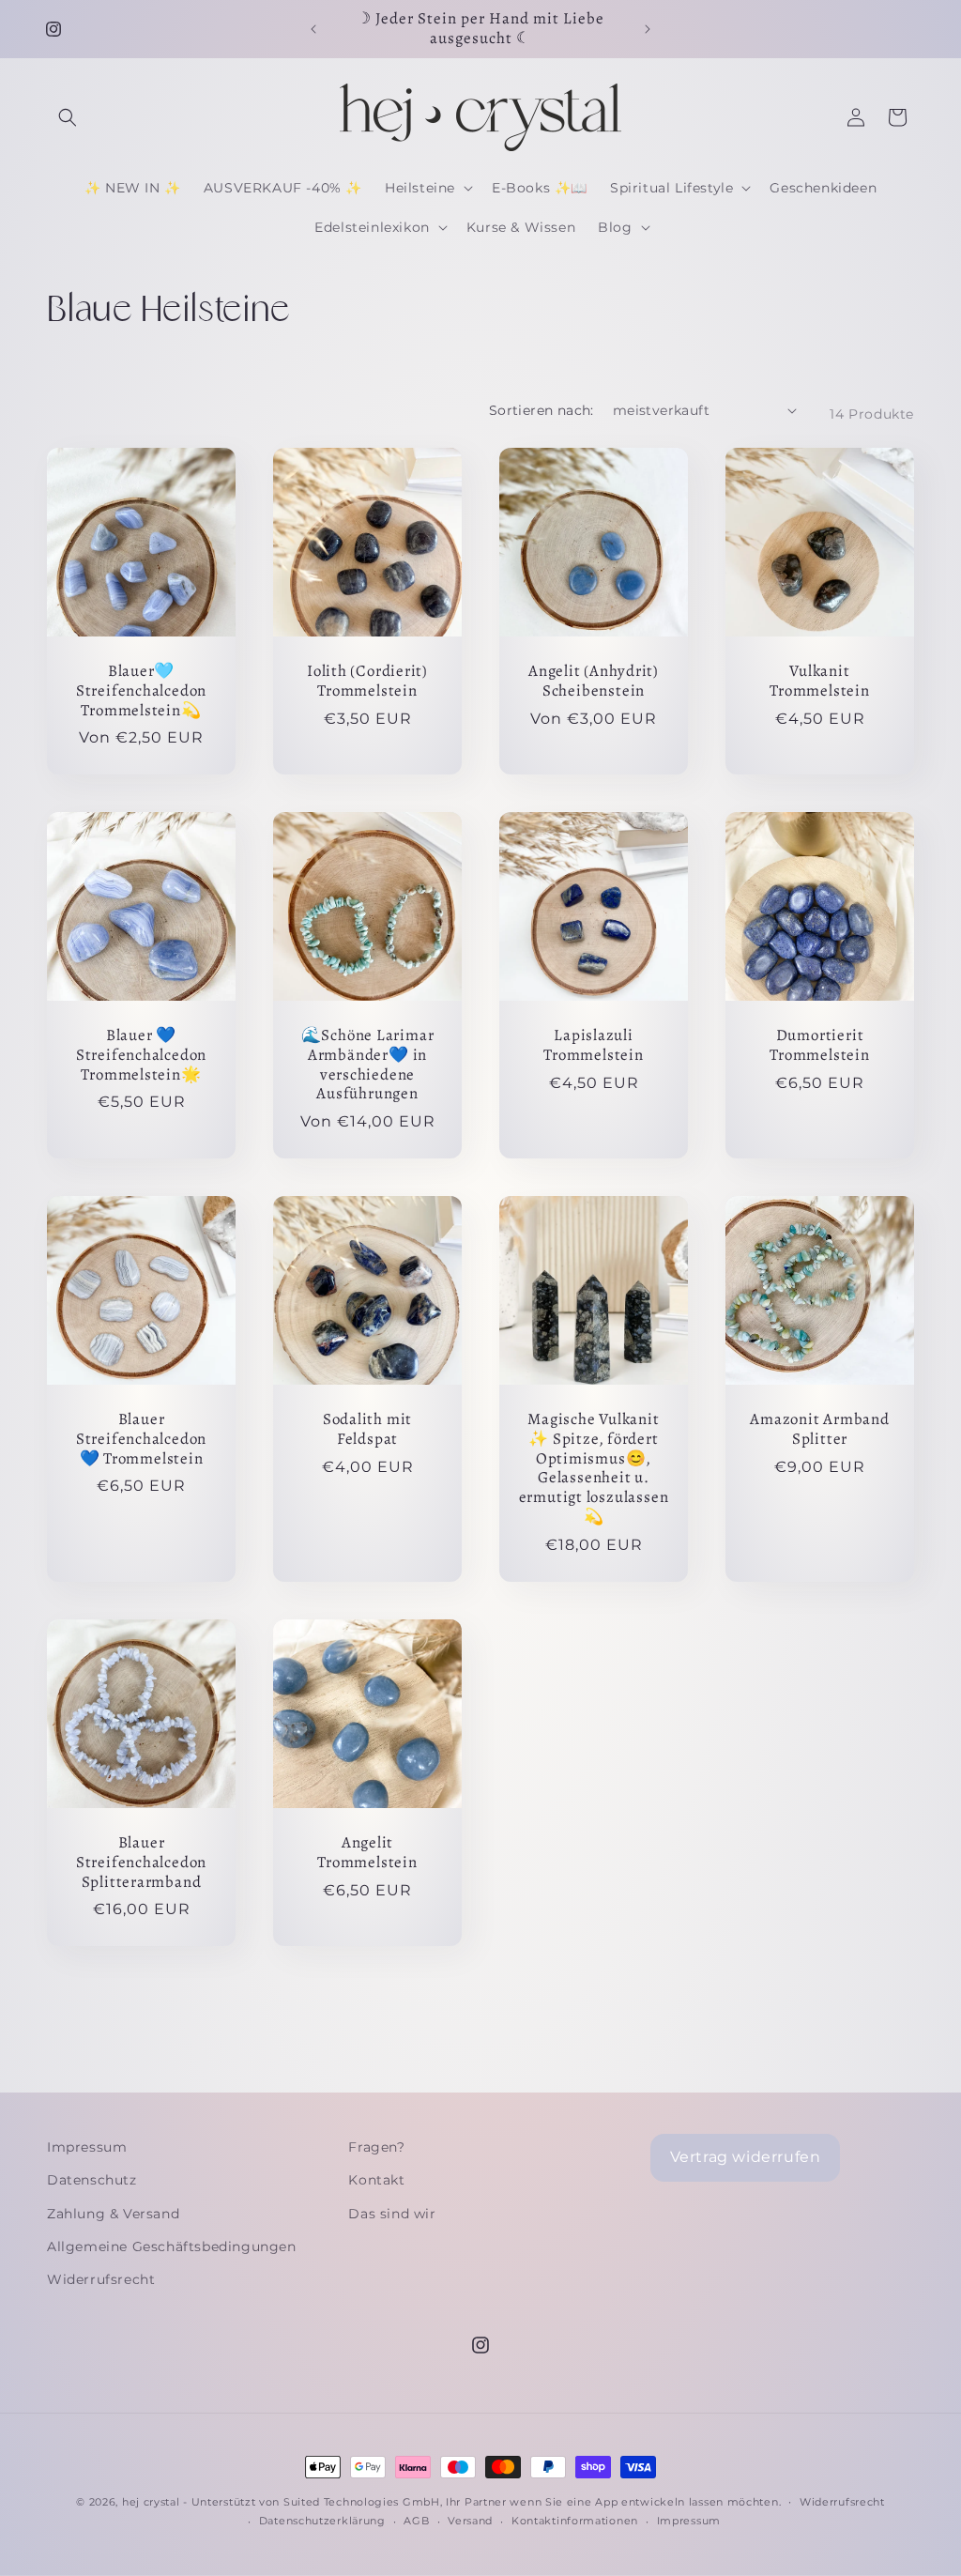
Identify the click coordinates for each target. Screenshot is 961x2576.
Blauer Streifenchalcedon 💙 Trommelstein (141, 1439)
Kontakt (376, 2180)
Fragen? (376, 2147)
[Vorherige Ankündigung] (313, 29)
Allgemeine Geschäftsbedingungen (172, 2246)
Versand (470, 2521)
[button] (68, 117)
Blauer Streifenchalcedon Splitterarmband (141, 1863)
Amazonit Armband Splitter (819, 1430)
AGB (416, 2521)
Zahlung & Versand (113, 2214)
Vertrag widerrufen (746, 2157)
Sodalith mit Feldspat (367, 1430)
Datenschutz (92, 2180)
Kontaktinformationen (575, 2521)
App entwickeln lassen (659, 2502)
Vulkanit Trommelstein (819, 682)
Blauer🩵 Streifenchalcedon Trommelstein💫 (141, 691)
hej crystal (151, 2502)
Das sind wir (392, 2214)
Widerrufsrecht (101, 2279)
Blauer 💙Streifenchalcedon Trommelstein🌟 (141, 1055)
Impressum (87, 2147)
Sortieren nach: (542, 410)
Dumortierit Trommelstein (819, 1046)
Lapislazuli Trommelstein (593, 1046)
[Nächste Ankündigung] (648, 29)
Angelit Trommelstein (367, 1853)
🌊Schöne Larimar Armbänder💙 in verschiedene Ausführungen (368, 1065)
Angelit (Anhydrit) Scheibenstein (594, 682)
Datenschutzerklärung (322, 2521)
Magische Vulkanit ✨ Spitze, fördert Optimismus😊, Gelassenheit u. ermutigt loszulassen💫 (594, 1469)
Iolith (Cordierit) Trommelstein (367, 682)
